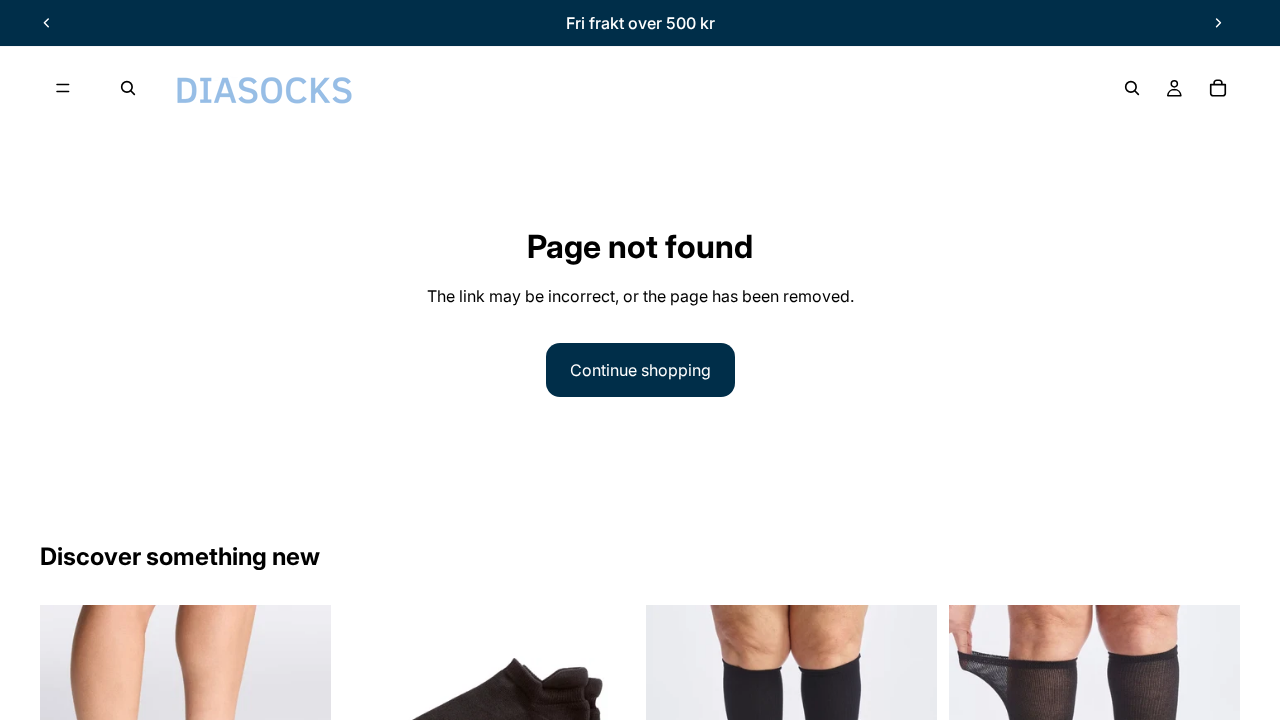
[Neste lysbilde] (1218, 23)
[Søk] (128, 88)
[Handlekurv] (1218, 88)
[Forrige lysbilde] (47, 23)
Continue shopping (640, 370)
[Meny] (63, 88)
